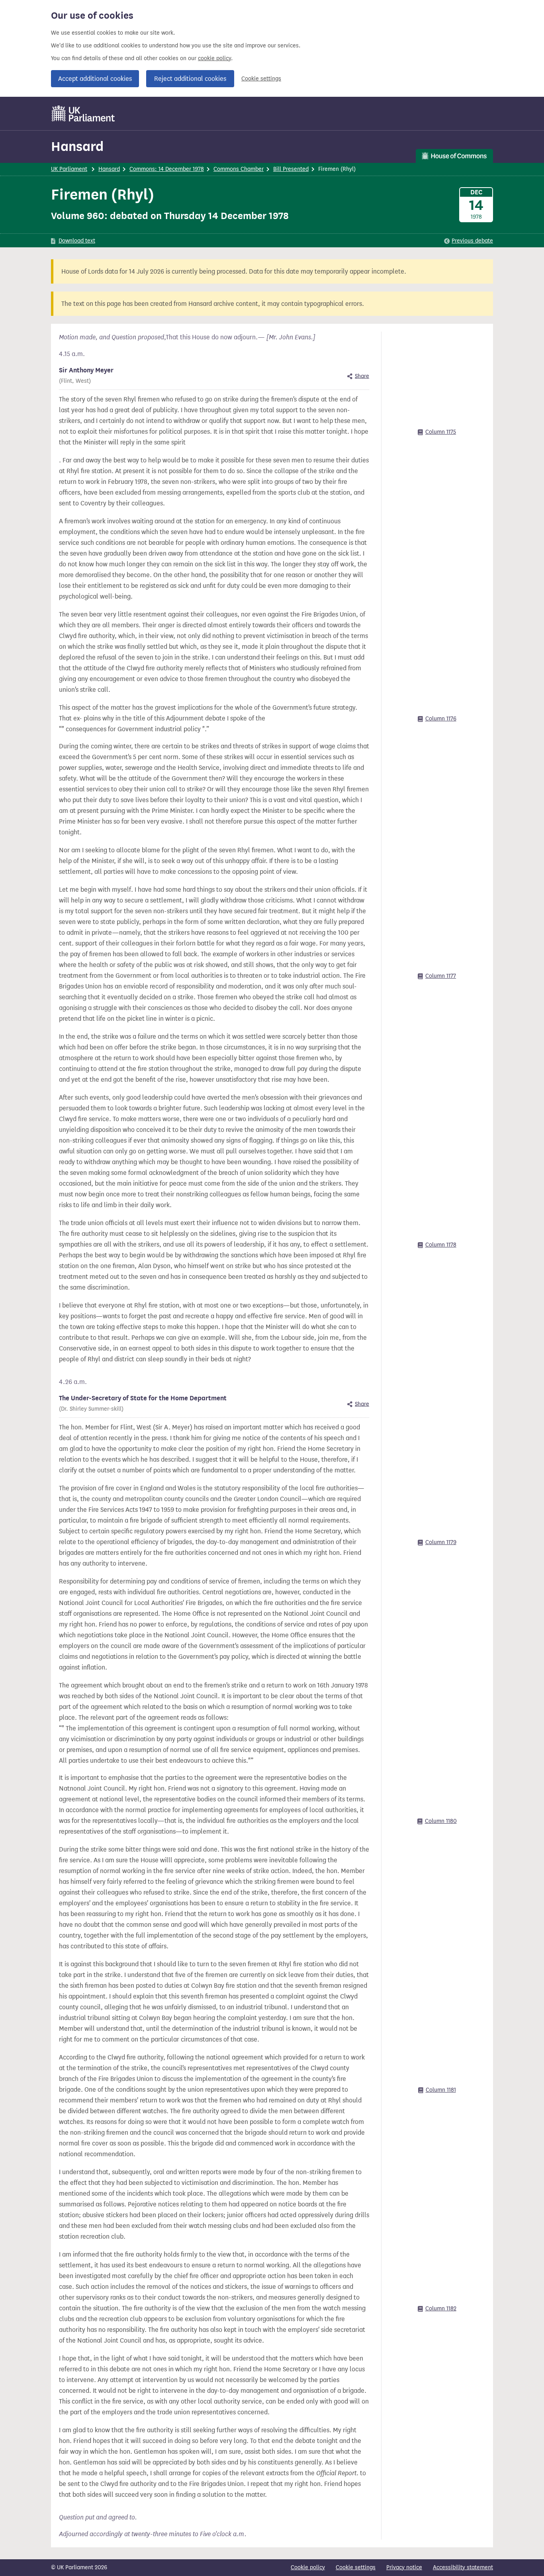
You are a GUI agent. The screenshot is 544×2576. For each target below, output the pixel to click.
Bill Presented (291, 169)
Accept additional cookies (95, 79)
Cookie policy (308, 2567)
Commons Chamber (239, 169)
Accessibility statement (463, 2567)
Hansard (77, 146)
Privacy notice (404, 2567)
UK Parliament (69, 169)
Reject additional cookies (190, 79)
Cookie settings (261, 79)
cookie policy (214, 58)
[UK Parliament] (83, 114)
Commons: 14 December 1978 (167, 169)
